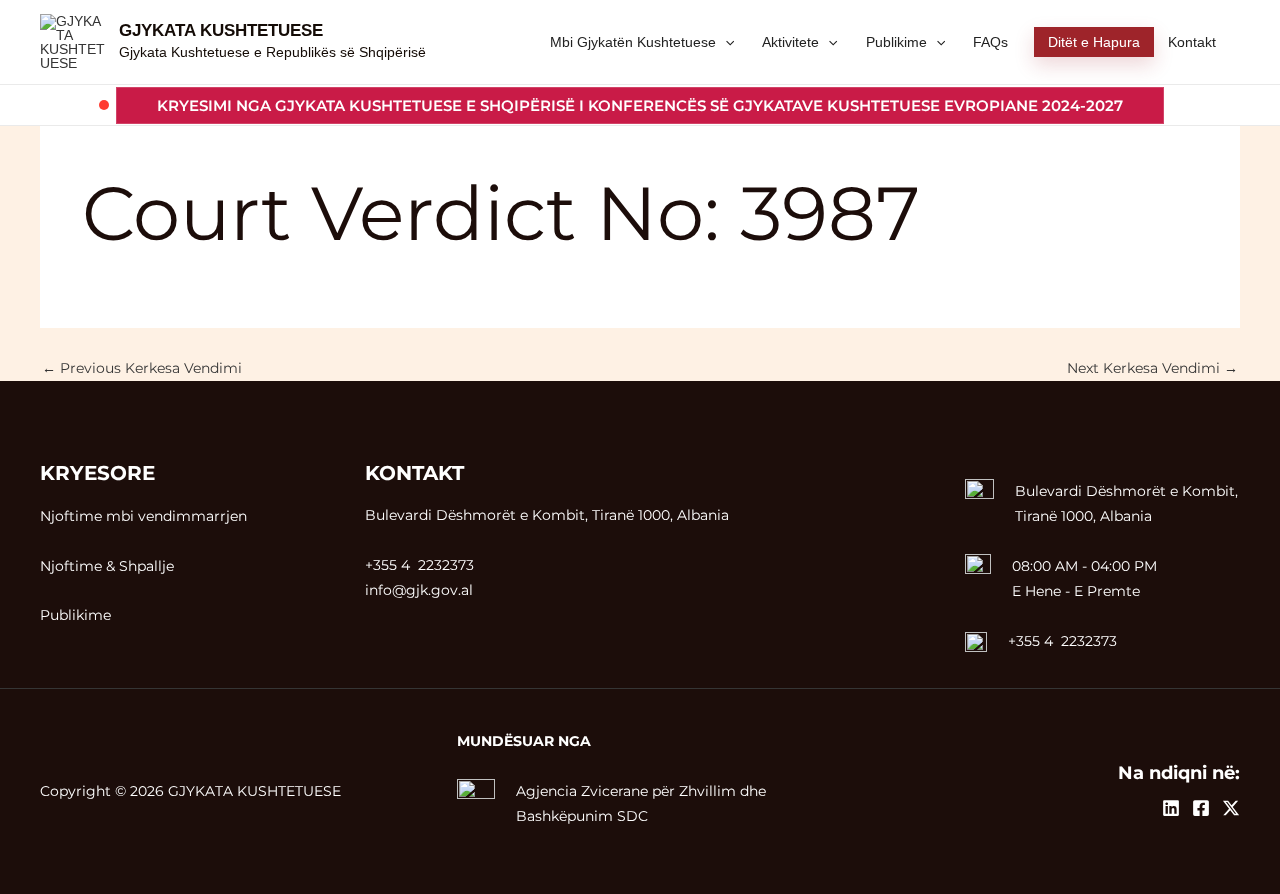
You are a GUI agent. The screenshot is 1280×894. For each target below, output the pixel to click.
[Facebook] (1201, 808)
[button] (640, 105)
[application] (725, 42)
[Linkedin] (1171, 808)
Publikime (75, 615)
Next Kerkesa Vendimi (1152, 368)
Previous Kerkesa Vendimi (142, 368)
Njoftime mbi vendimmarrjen (143, 516)
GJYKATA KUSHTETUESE (221, 30)
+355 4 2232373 (1062, 641)
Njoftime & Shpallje (107, 566)
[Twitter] (1231, 808)
